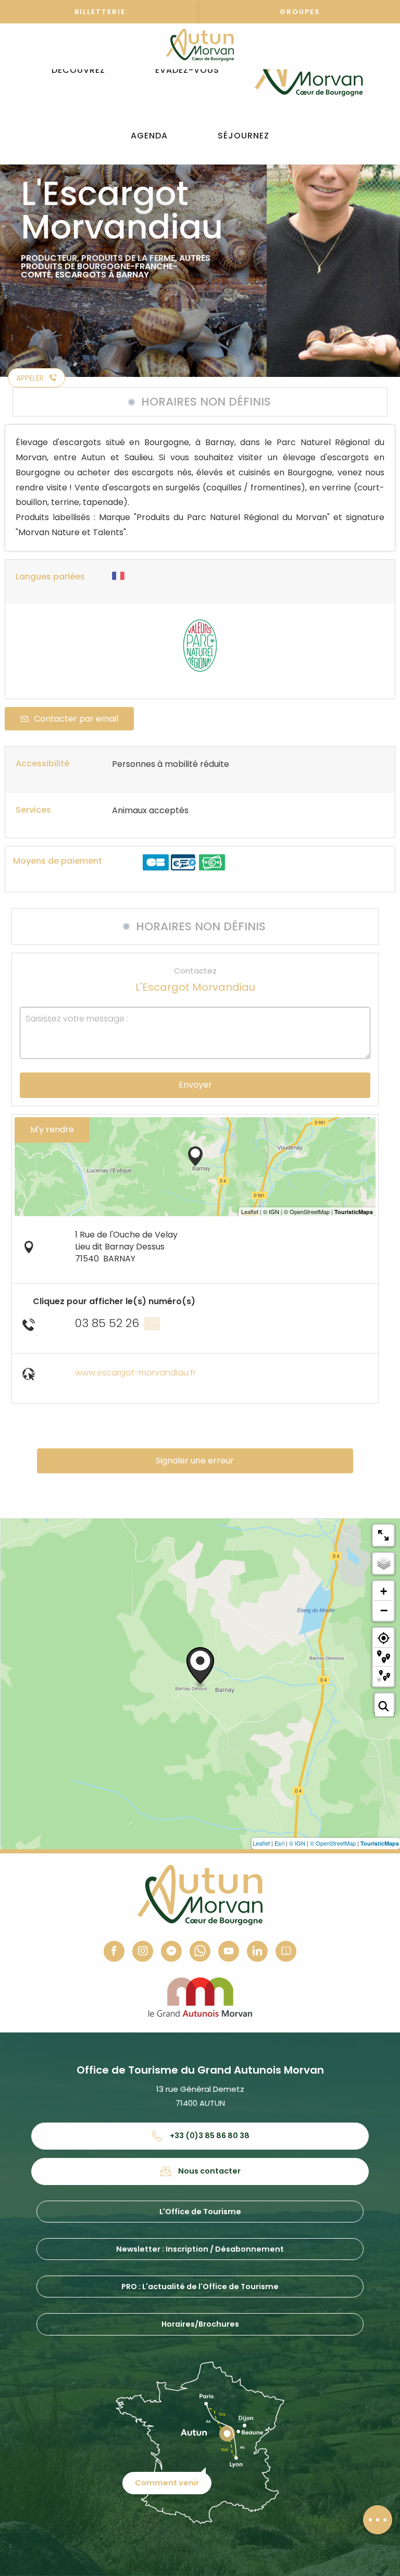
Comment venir (167, 2483)
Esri (279, 1843)
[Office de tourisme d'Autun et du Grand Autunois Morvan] (309, 70)
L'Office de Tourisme (200, 2212)
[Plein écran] (383, 1535)
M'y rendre (52, 1129)
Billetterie (100, 12)
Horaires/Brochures (200, 2324)
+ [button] (384, 1591)
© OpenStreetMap (333, 1843)
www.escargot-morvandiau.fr (135, 1373)
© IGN (297, 1843)
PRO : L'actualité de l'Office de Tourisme (200, 2287)
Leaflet (261, 1843)
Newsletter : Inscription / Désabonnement (200, 2249)
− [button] (384, 1610)
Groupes (300, 12)
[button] (78, 71)
